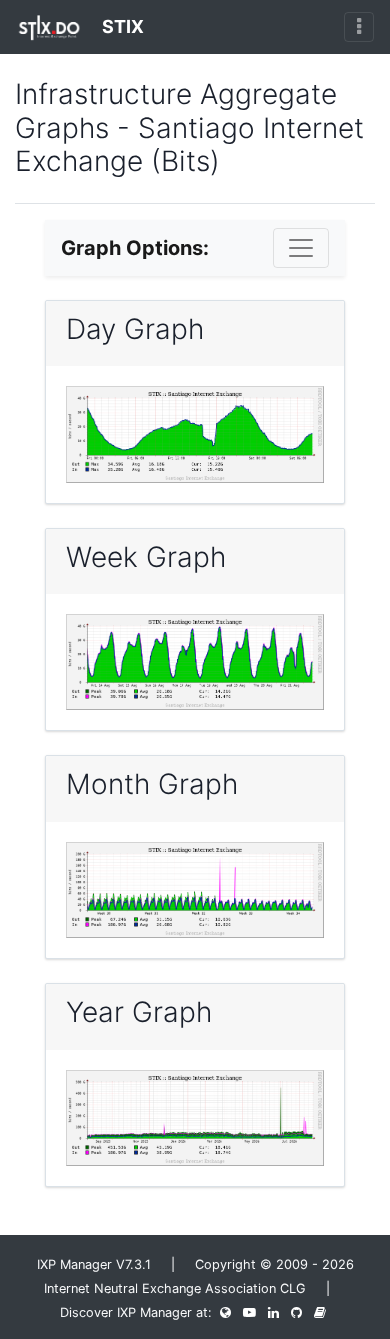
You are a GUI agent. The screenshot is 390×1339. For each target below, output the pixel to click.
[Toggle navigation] (359, 27)
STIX (121, 26)
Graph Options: (135, 248)
